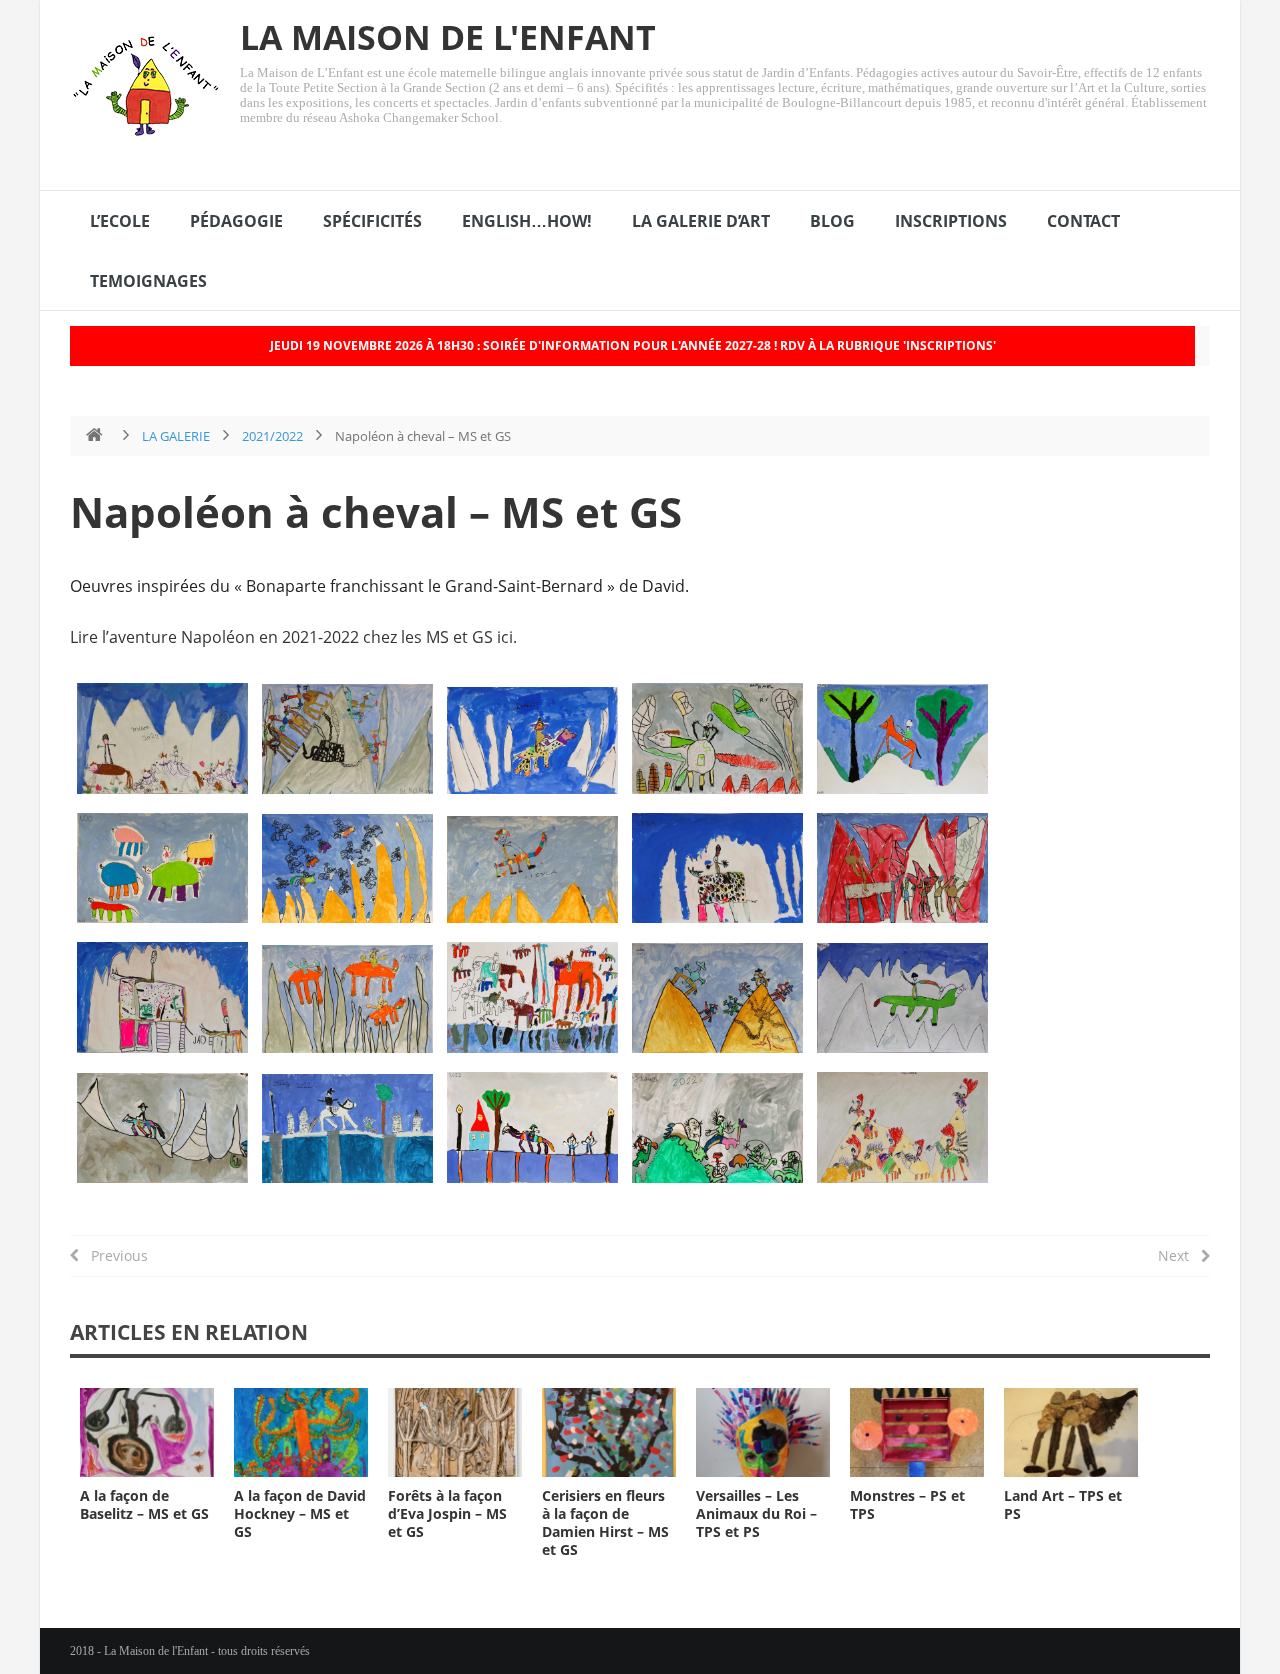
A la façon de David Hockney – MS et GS (300, 1513)
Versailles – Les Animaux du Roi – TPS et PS (756, 1513)
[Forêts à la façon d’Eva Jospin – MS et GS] (455, 1432)
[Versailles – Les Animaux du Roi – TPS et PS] (763, 1432)
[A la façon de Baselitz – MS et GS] (147, 1432)
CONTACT (1083, 221)
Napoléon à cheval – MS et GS (376, 511)
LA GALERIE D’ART (701, 221)
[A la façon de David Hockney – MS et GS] (301, 1432)
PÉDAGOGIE (236, 221)
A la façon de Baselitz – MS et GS (144, 1504)
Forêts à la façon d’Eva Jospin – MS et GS (447, 1513)
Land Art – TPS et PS (1063, 1504)
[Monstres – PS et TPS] (917, 1432)
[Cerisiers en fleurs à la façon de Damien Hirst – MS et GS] (609, 1432)
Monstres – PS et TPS (907, 1504)
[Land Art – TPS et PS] (1071, 1432)
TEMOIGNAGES (148, 281)
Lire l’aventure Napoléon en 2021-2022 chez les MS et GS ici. (293, 637)
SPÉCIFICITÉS (372, 221)
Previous (113, 1255)
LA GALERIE (176, 436)
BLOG (832, 221)
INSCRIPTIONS (951, 221)
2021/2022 (272, 436)
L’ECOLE (120, 221)
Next (1179, 1255)
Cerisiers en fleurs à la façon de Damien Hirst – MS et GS (605, 1522)
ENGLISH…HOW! (527, 221)
